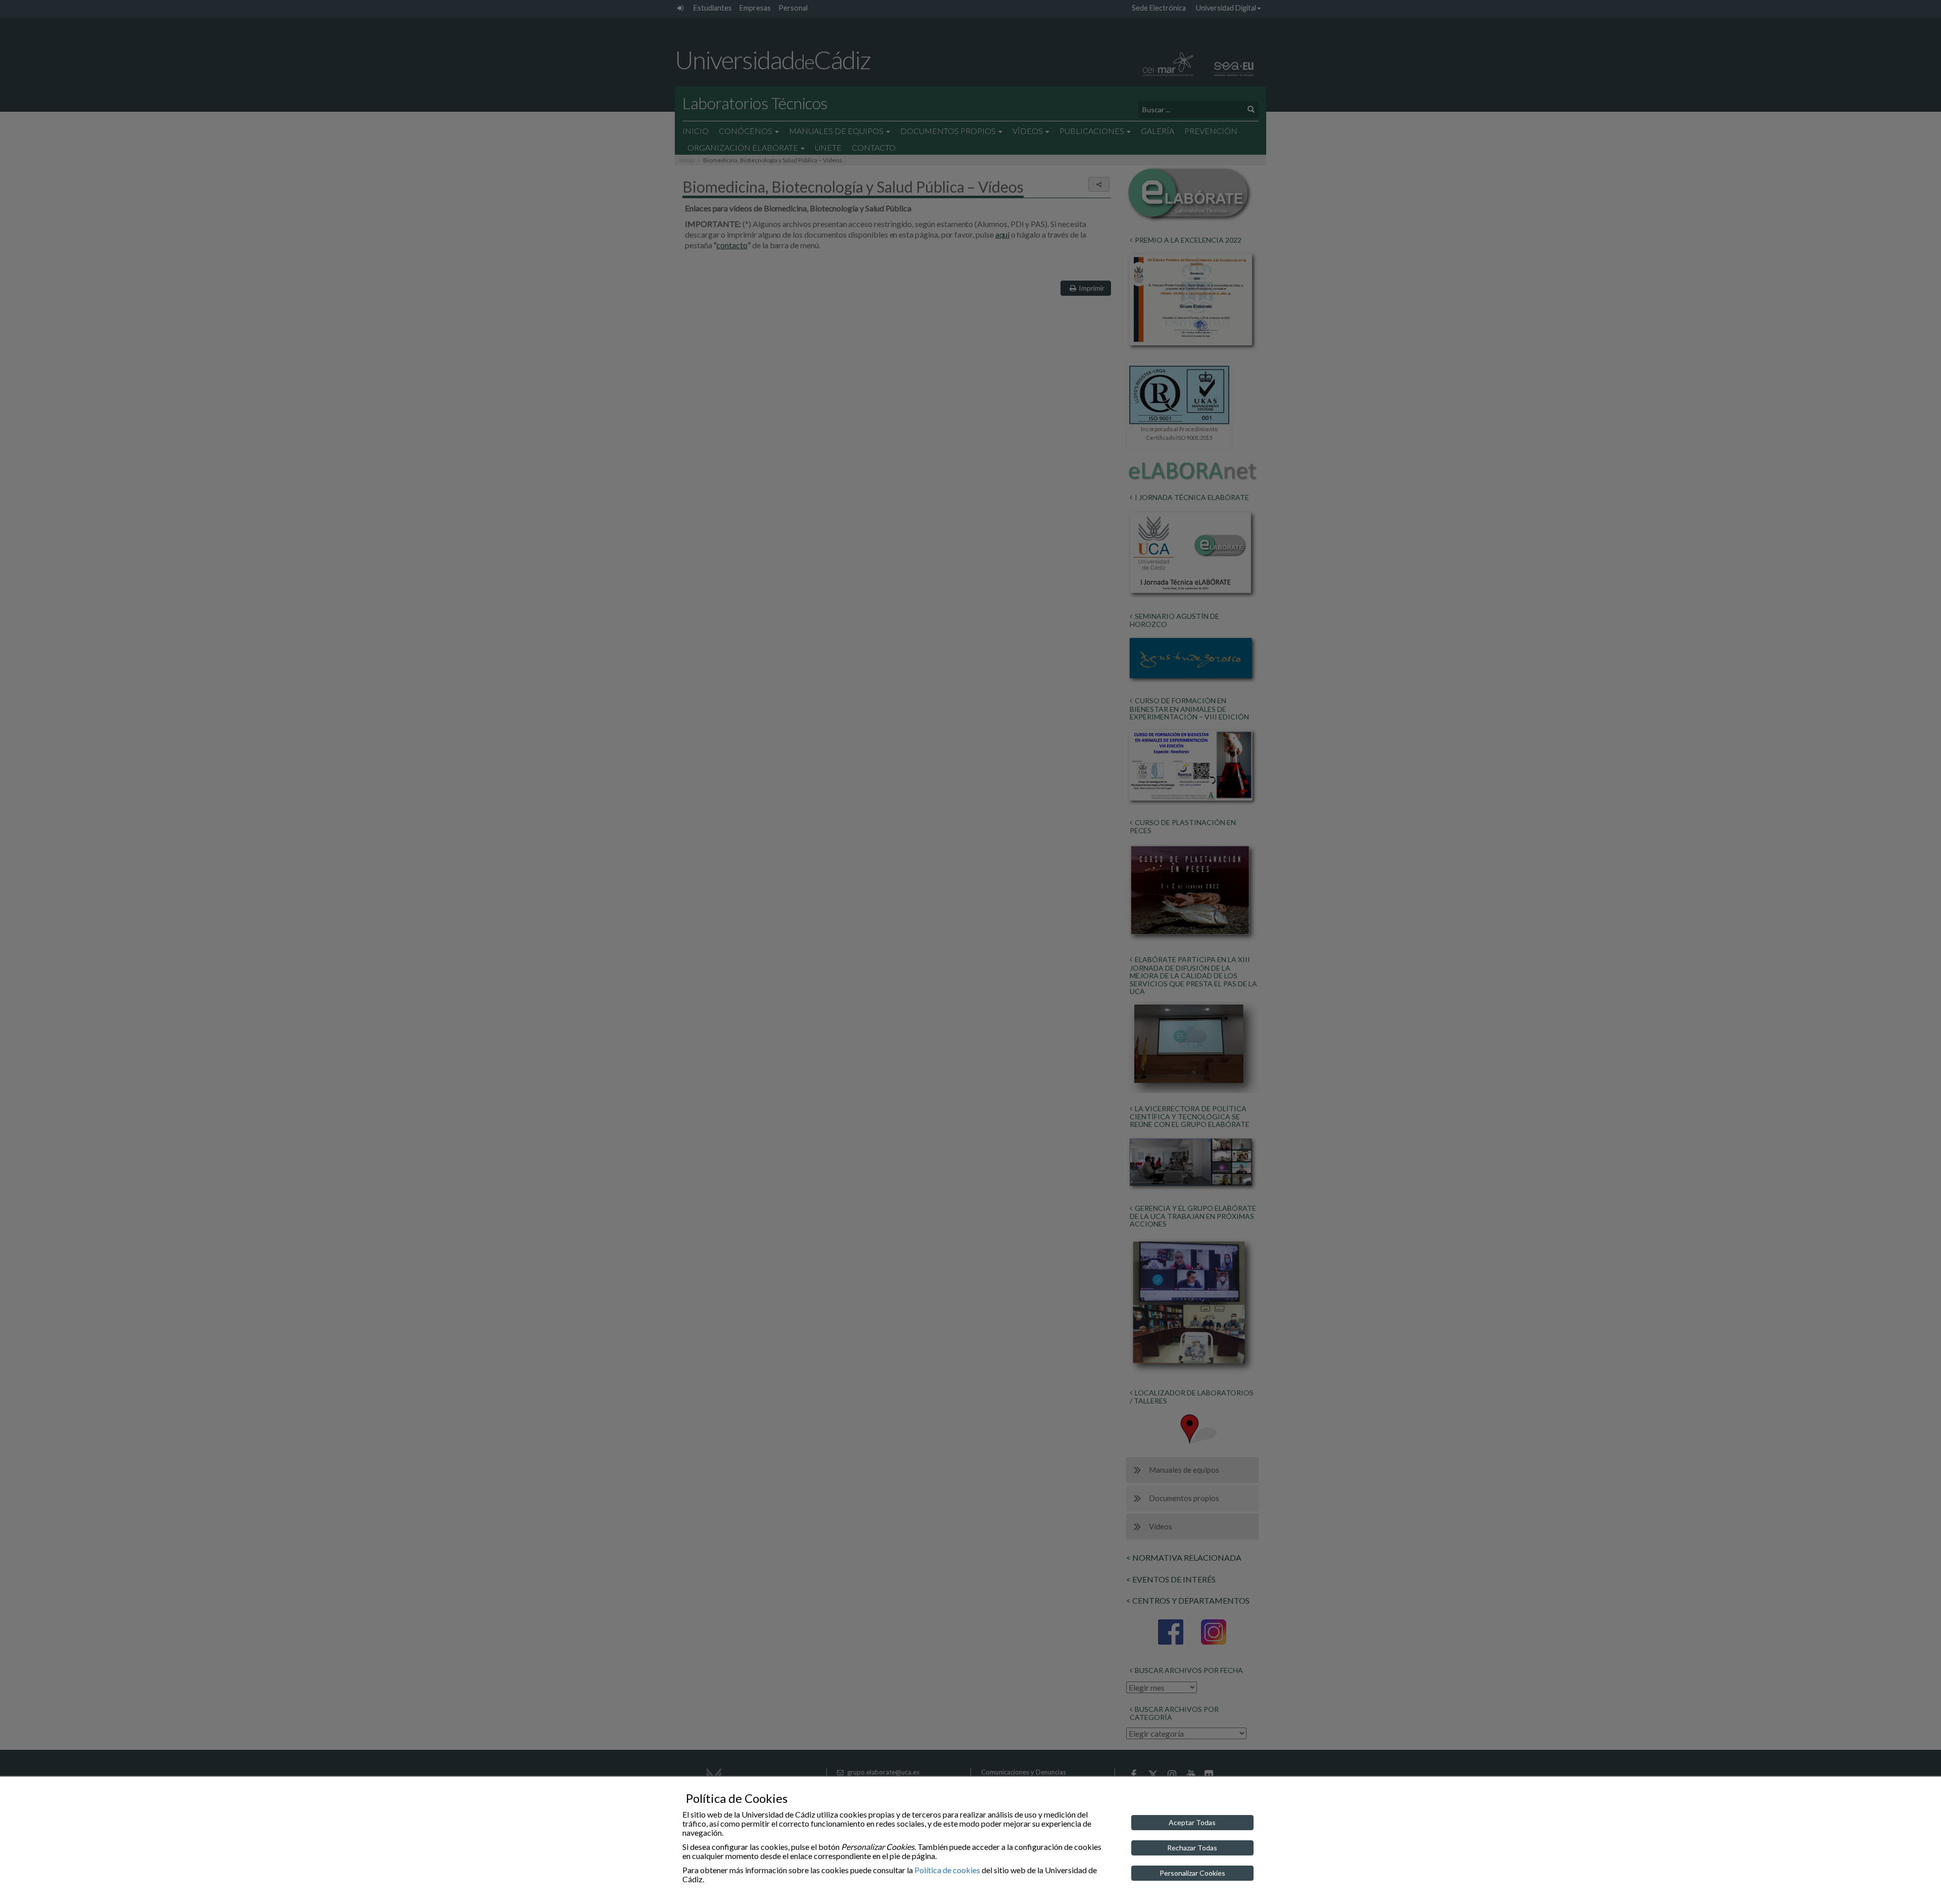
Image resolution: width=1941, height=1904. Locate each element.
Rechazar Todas (1192, 1848)
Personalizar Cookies (1192, 1873)
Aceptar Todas (1192, 1822)
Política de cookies (947, 1870)
